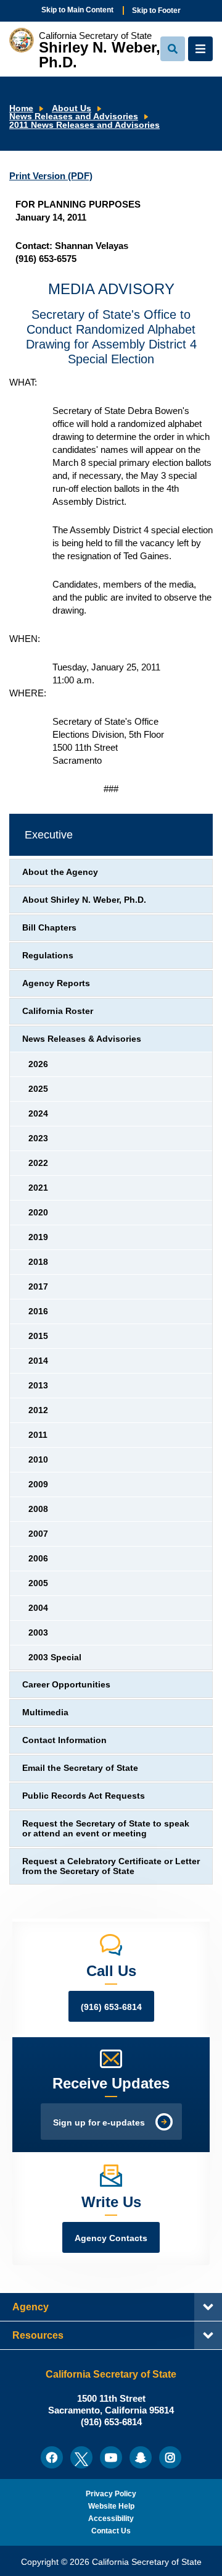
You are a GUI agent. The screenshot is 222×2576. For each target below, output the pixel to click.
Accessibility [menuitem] (111, 2519)
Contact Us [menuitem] (111, 2531)
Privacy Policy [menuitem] (111, 2494)
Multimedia (45, 1712)
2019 (38, 1237)
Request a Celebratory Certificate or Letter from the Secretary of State (111, 1866)
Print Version (51, 176)
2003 (38, 1633)
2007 (38, 1534)
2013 (38, 1386)
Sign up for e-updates (99, 2123)
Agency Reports (56, 983)
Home (21, 108)
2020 (38, 1213)
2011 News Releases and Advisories (84, 125)
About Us (72, 108)
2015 (38, 1336)
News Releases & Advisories (82, 1039)
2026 (38, 1064)
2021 (38, 1188)
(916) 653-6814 (111, 2007)
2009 (38, 1484)
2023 (38, 1138)
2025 (38, 1089)
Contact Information (64, 1740)
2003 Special (55, 1658)
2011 (38, 1435)
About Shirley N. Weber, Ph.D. (84, 900)
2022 (38, 1163)
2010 (38, 1460)
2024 (38, 1114)
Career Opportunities (66, 1685)
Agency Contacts (111, 2238)
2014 (38, 1361)
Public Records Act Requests (84, 1796)
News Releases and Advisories (74, 116)
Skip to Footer (156, 11)
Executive (49, 835)
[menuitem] (52, 2457)
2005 (38, 1583)
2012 (38, 1410)
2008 (38, 1509)
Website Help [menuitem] (111, 2506)
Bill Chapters (49, 928)
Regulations (48, 956)
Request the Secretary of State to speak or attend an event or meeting (106, 1829)
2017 (38, 1287)
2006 (38, 1559)
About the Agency (60, 872)
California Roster (58, 1011)
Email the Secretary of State (80, 1768)
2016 (38, 1311)
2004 (38, 1608)
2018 (38, 1262)
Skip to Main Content (77, 10)
